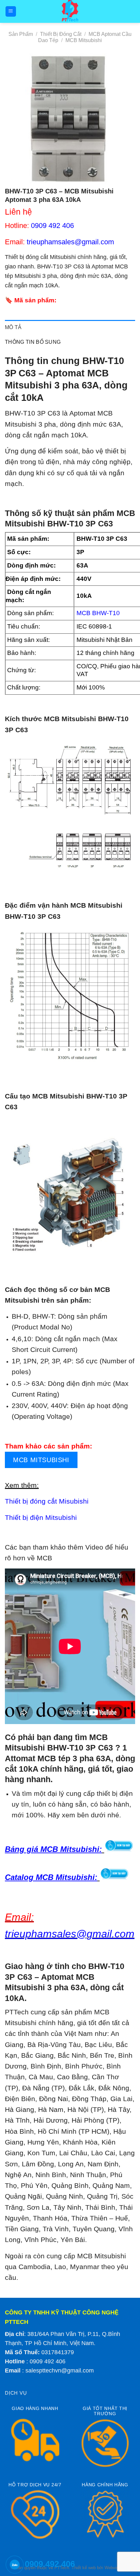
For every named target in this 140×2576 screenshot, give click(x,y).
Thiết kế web (84, 2568)
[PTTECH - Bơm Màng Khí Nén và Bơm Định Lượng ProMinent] (70, 11)
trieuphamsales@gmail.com (70, 242)
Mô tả (13, 327)
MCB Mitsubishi (84, 40)
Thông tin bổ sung (33, 342)
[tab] (70, 327)
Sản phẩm (21, 34)
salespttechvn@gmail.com (60, 2371)
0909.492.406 (50, 2564)
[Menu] (11, 12)
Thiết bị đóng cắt (61, 34)
